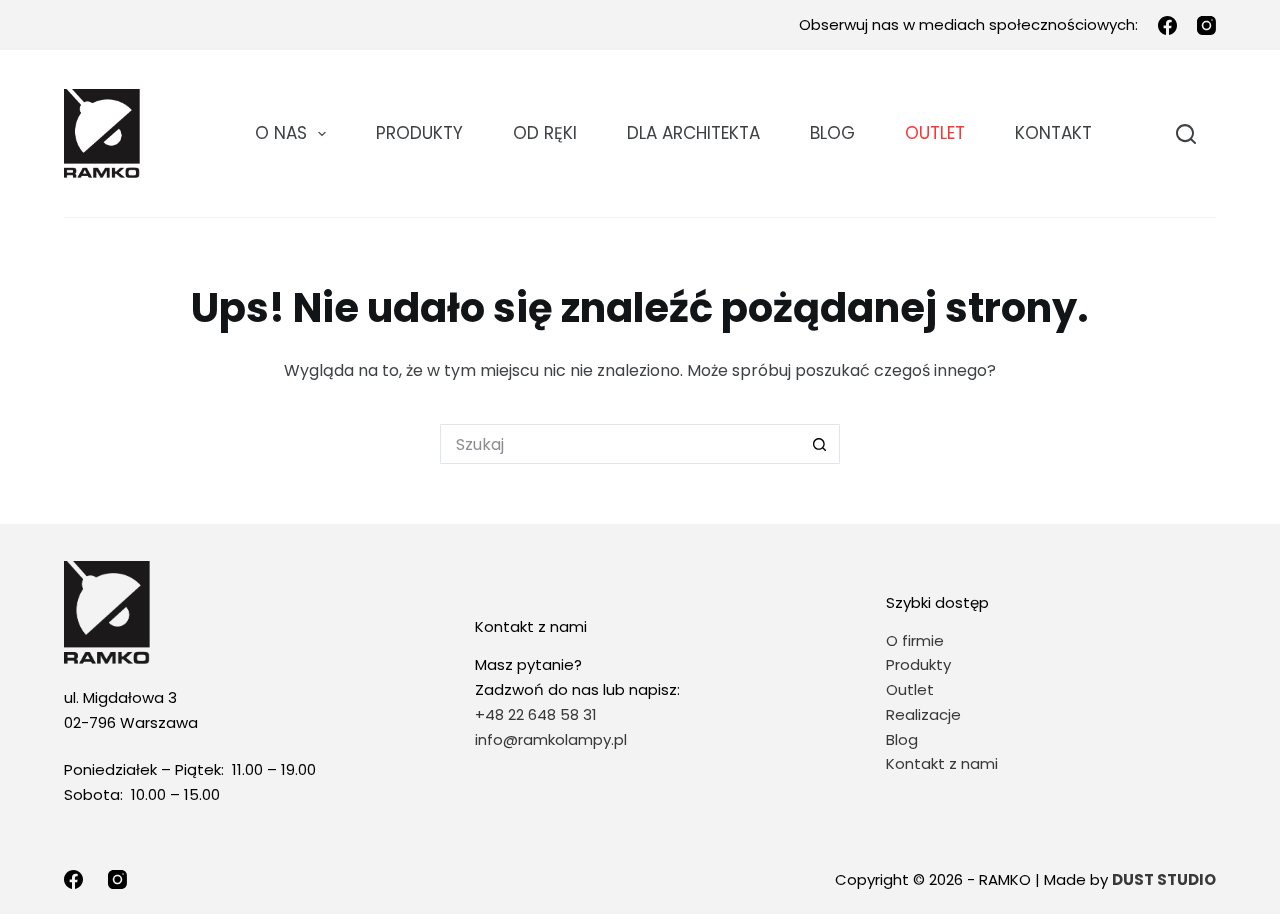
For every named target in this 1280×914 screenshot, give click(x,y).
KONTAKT (1053, 133)
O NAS (281, 133)
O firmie (915, 640)
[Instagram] (1206, 25)
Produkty (419, 133)
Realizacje (923, 714)
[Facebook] (1167, 25)
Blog (832, 133)
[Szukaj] (1186, 134)
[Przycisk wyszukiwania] (820, 444)
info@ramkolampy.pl (551, 739)
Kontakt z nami (942, 763)
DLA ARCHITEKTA (693, 133)
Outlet (912, 689)
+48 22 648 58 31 (536, 714)
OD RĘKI (545, 133)
